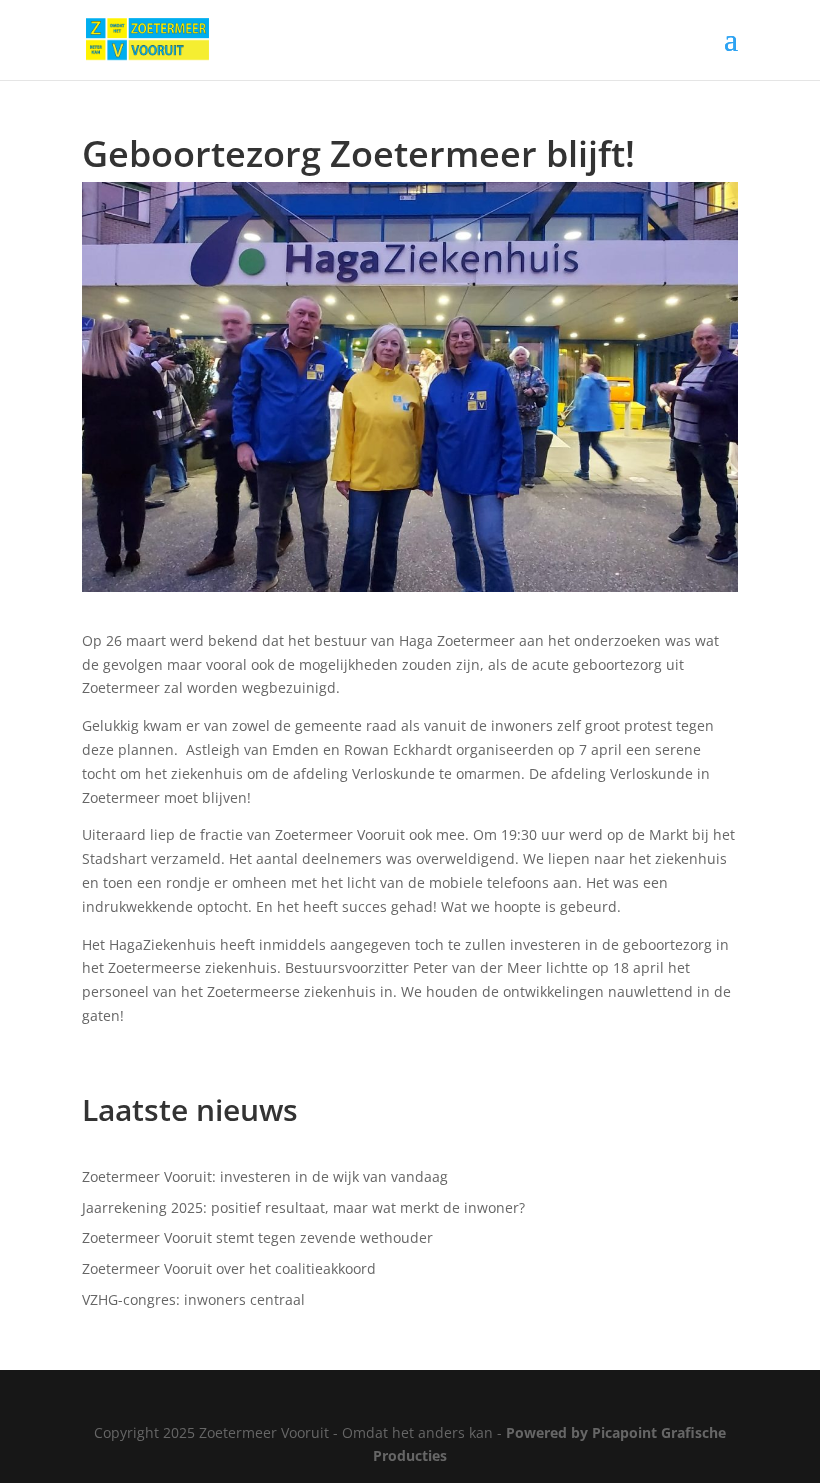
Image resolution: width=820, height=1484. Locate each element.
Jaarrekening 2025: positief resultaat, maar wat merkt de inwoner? (303, 1207)
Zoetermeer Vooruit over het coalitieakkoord (229, 1268)
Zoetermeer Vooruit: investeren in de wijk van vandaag (265, 1176)
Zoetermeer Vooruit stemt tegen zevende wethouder (257, 1237)
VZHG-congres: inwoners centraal (193, 1299)
